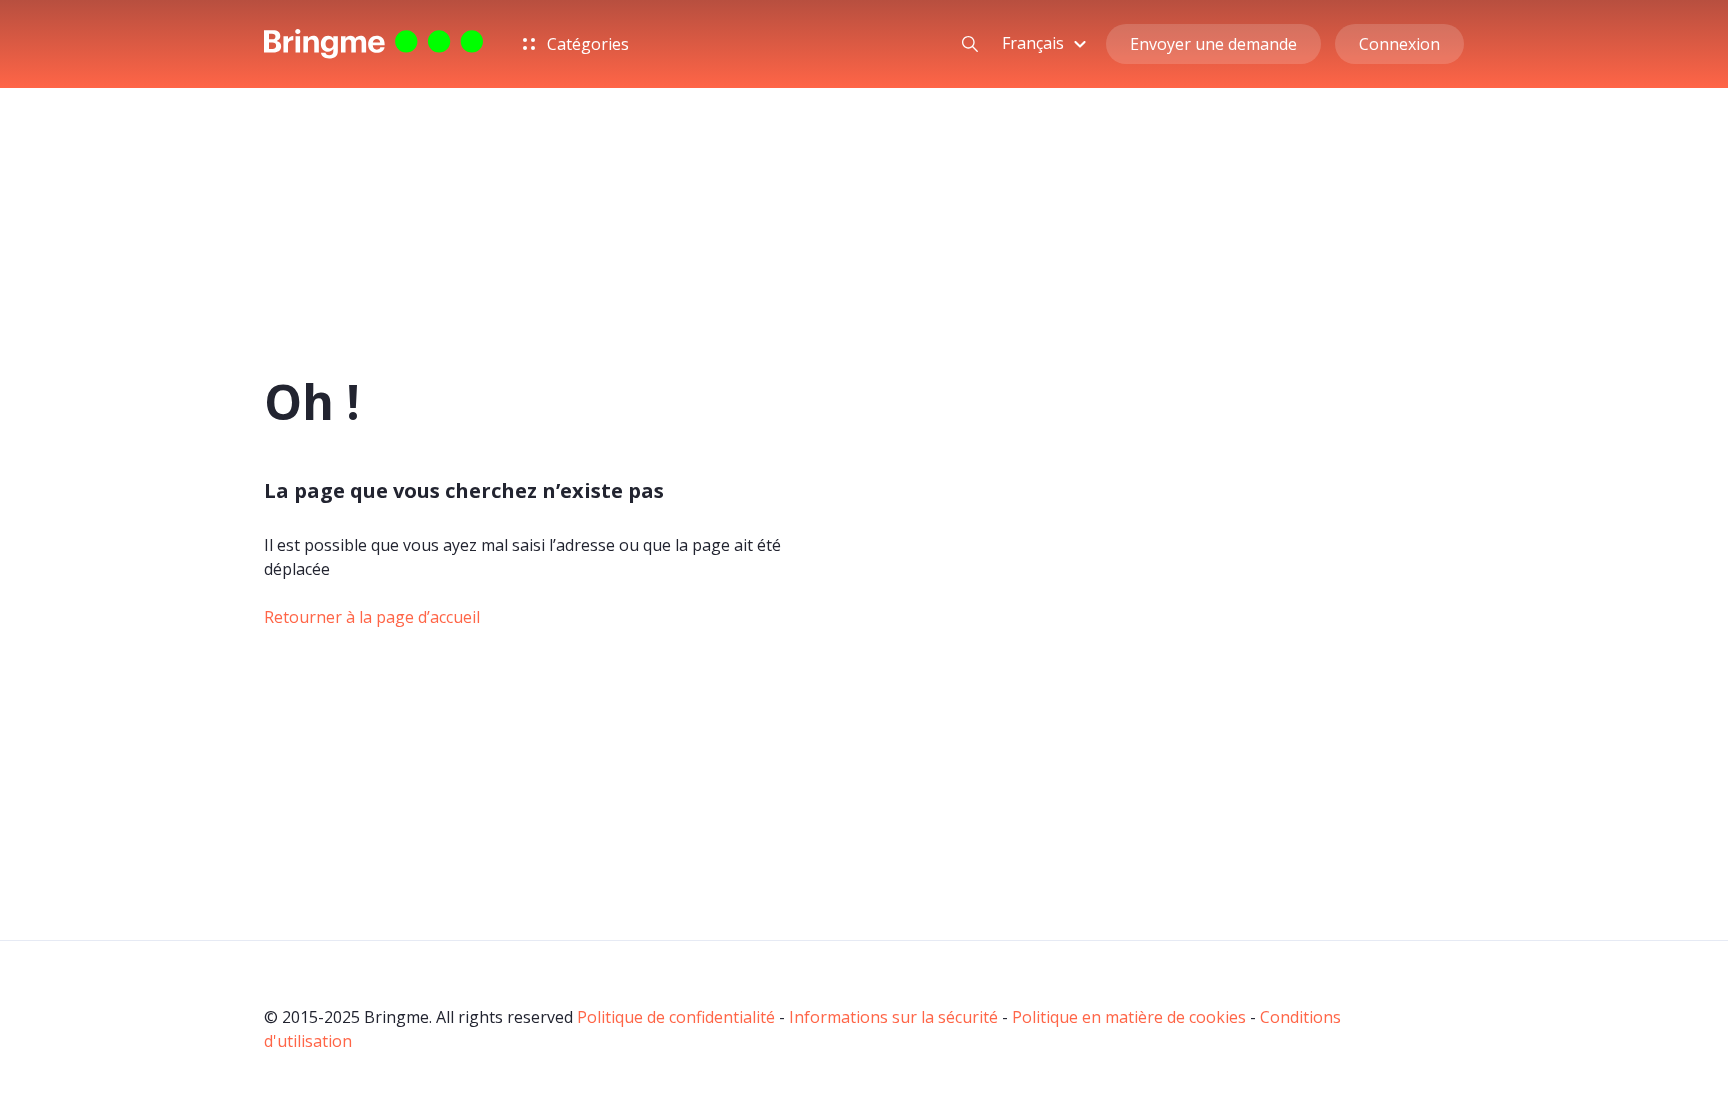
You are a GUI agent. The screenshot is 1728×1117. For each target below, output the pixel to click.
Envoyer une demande (1213, 44)
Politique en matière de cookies (1129, 1017)
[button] (1047, 43)
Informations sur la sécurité (893, 1017)
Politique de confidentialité (676, 1017)
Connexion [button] (1399, 44)
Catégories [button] (586, 44)
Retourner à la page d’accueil (372, 617)
